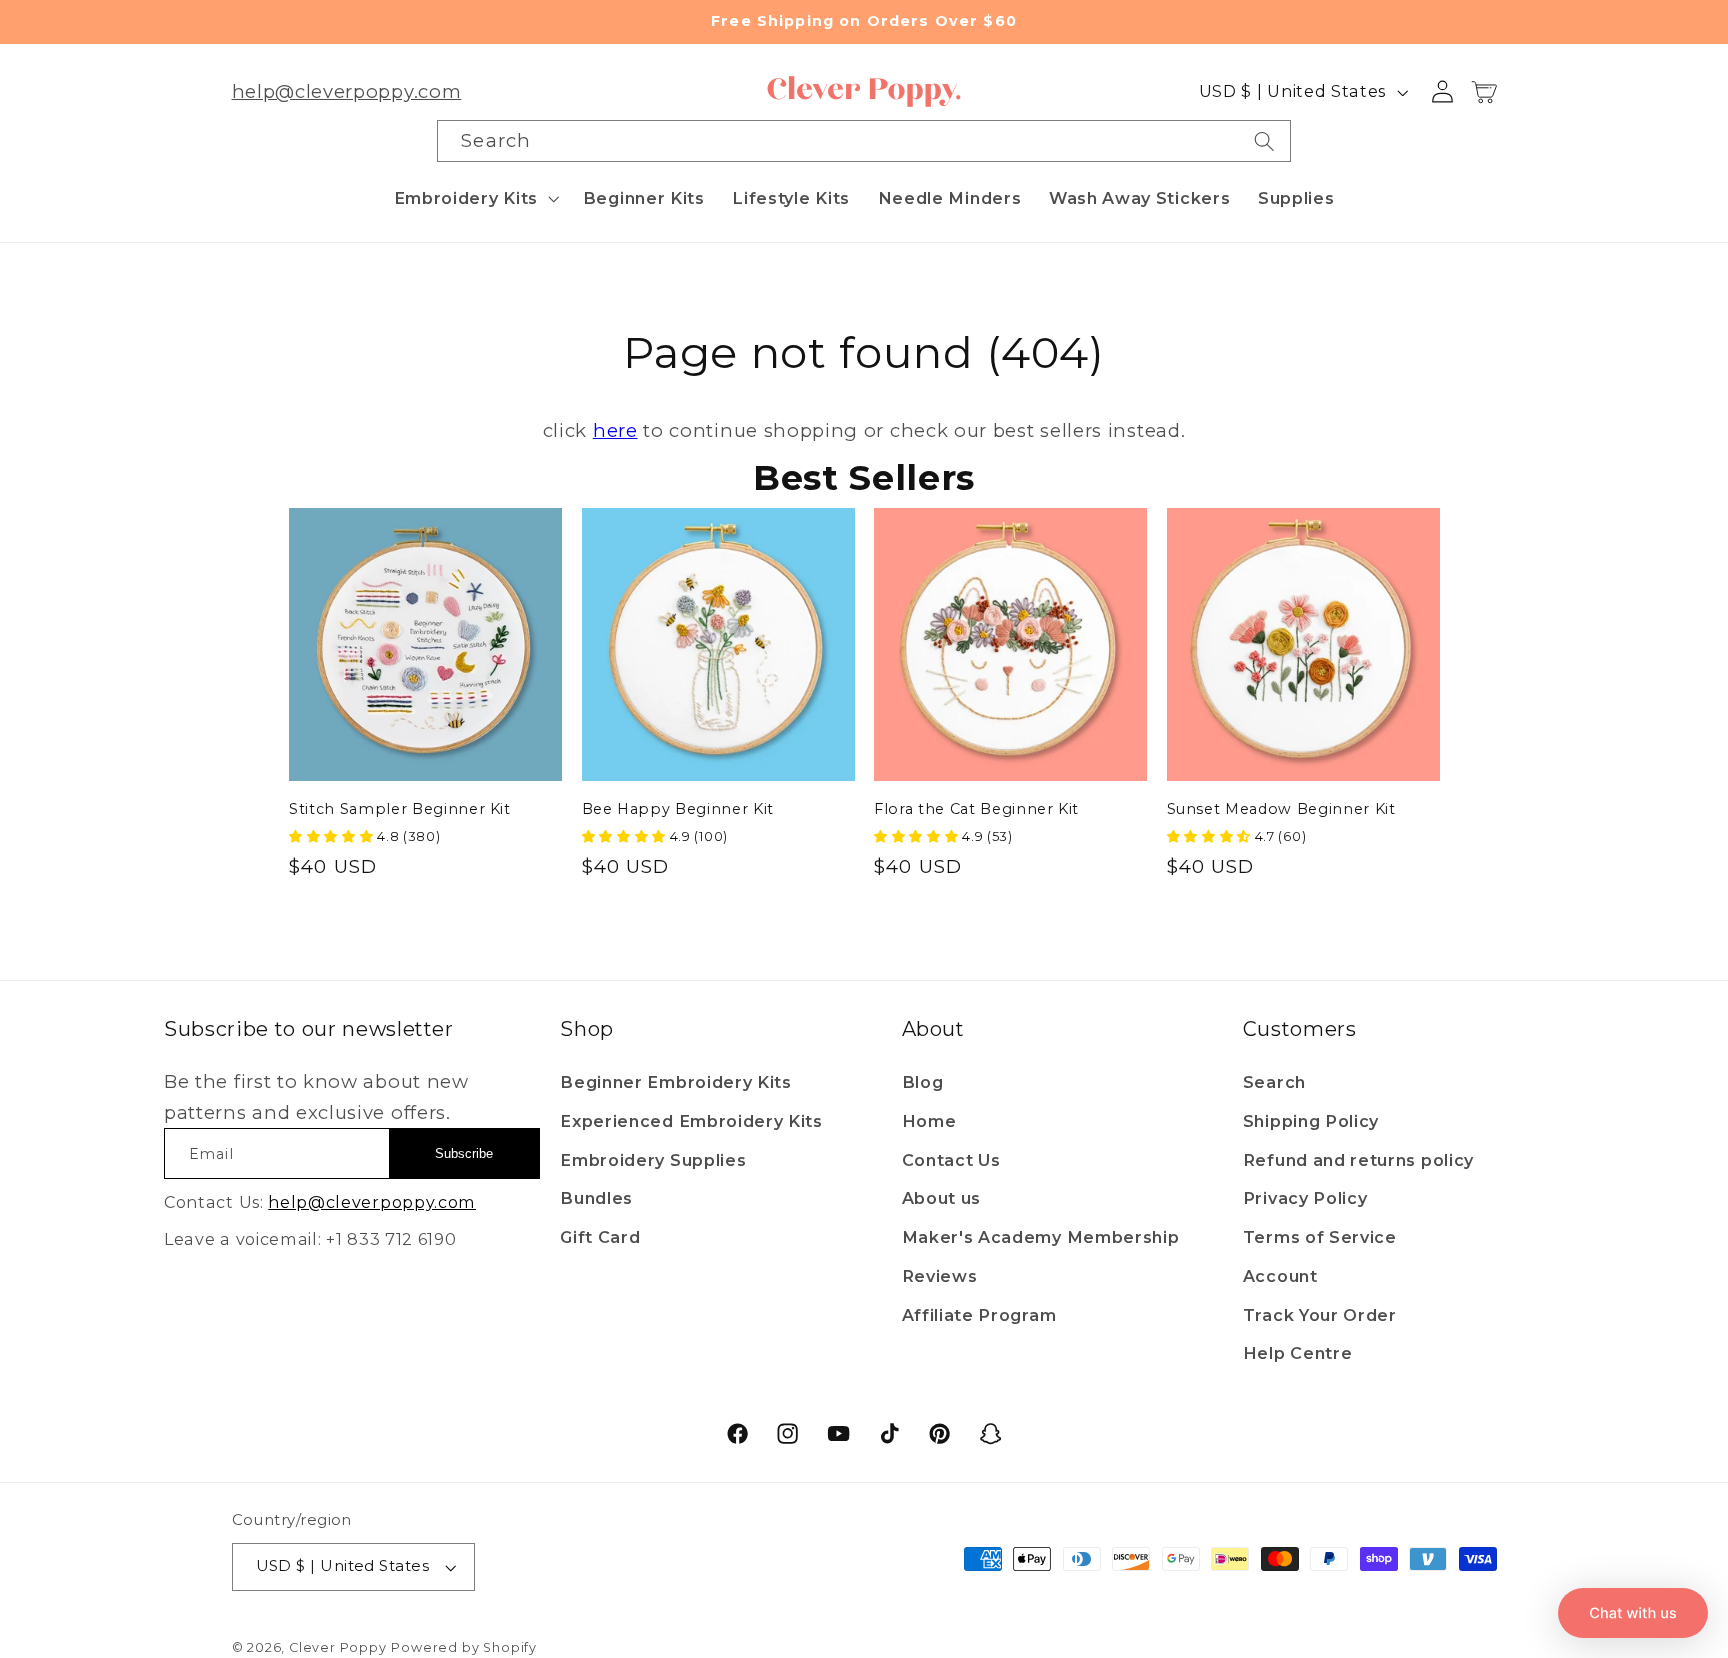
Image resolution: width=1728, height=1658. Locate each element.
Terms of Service (1320, 1237)
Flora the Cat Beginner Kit (976, 809)
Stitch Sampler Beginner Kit (400, 809)
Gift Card (600, 1237)
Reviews (940, 1276)
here (615, 430)
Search (1274, 1082)
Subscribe (464, 1153)
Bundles (596, 1198)
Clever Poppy (338, 1647)
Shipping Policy (1311, 1121)
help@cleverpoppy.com (347, 91)
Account (1280, 1276)
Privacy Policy (1305, 1198)
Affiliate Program (979, 1315)
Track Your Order (1320, 1315)
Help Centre (1298, 1353)
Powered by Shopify (464, 1647)
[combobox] (863, 141)
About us (942, 1198)
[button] (474, 198)
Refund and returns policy (1358, 1160)
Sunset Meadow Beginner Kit (1281, 809)
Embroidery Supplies (653, 1160)
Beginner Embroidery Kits (676, 1082)
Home (929, 1121)
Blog (923, 1082)
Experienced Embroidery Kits (691, 1121)
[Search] (1264, 141)
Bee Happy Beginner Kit (678, 809)
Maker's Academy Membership (1041, 1237)
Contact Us (951, 1160)
